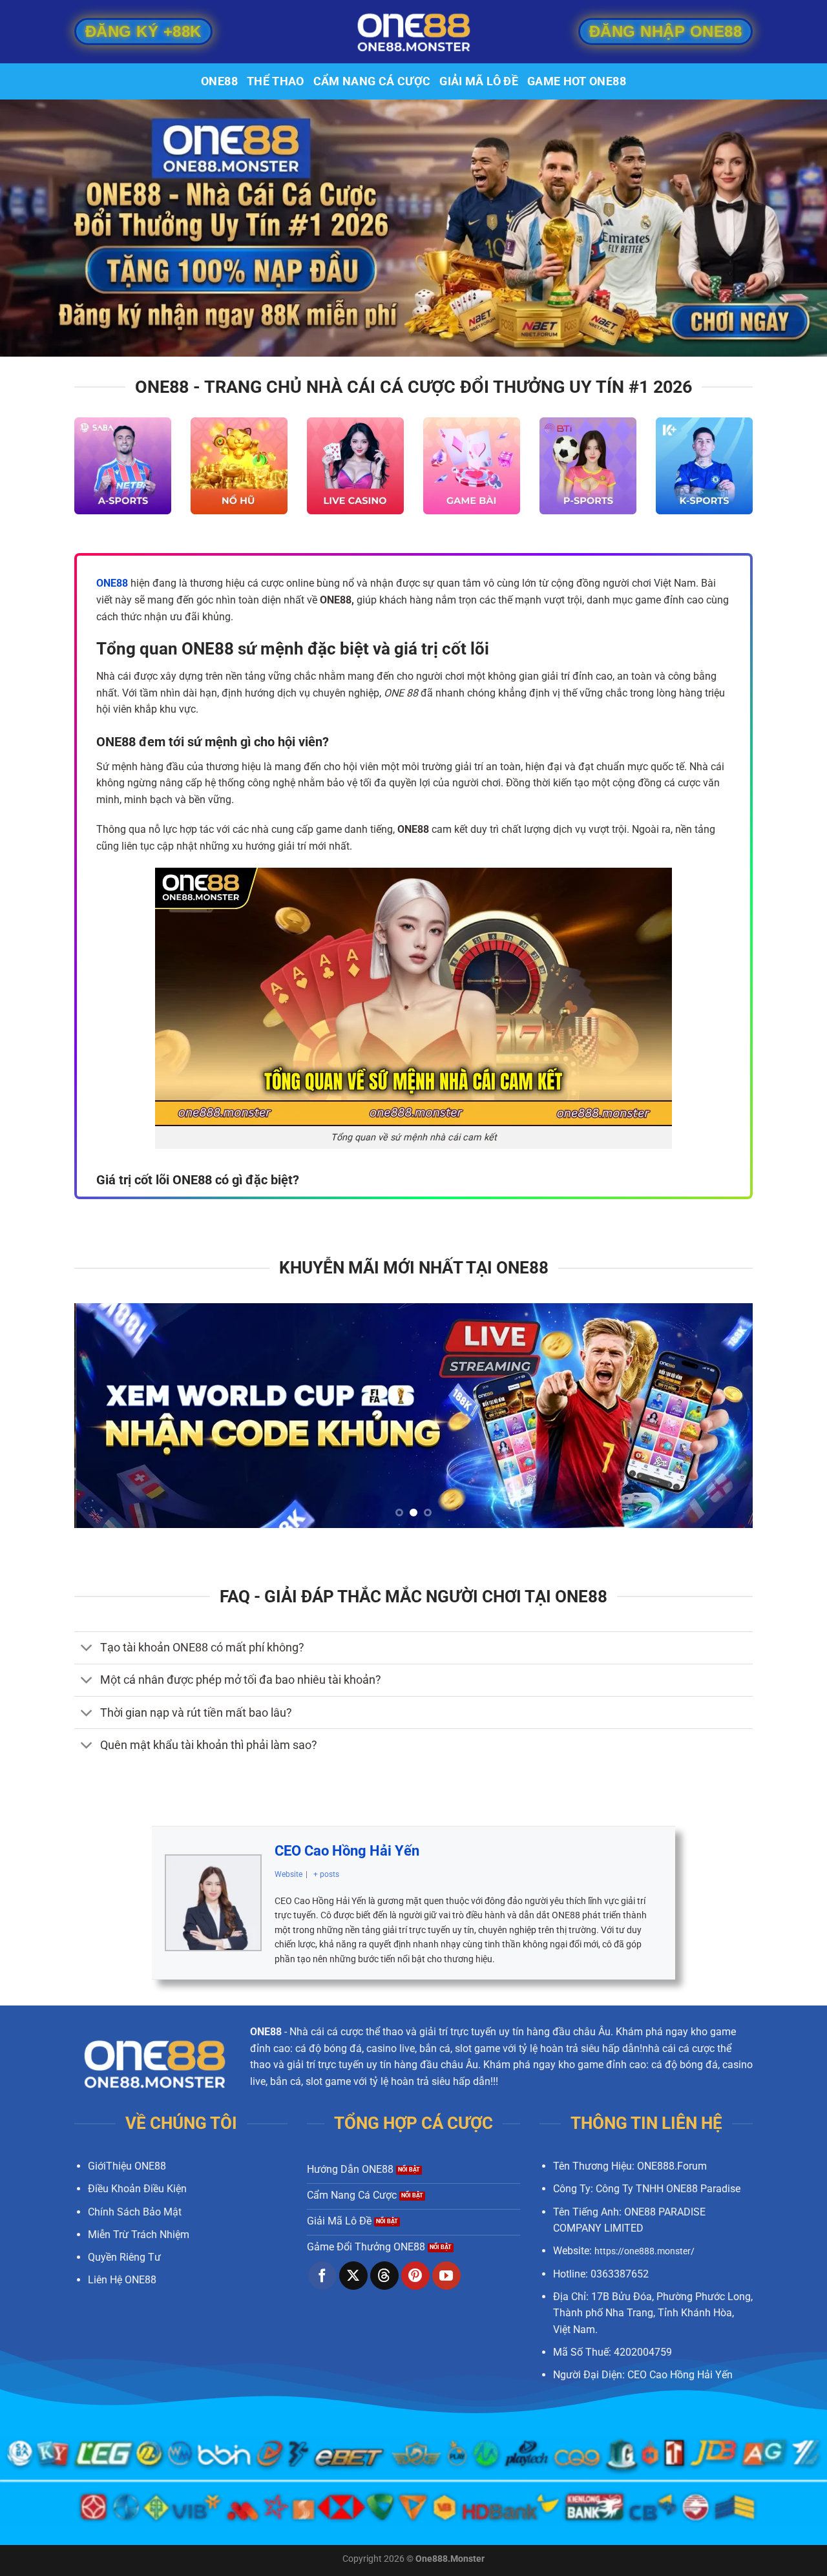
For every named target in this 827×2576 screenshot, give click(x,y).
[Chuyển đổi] (87, 1649)
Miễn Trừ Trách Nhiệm (139, 2235)
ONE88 (219, 81)
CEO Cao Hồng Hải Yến (347, 1851)
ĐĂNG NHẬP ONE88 (665, 29)
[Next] (723, 1416)
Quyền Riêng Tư (124, 2257)
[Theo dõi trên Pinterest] (415, 2276)
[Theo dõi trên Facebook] (322, 2276)
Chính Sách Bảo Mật (135, 2212)
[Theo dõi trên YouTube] (446, 2276)
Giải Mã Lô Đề (479, 81)
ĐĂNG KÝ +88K (143, 29)
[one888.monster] (413, 32)
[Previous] (104, 1416)
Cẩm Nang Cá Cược (372, 81)
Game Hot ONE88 (577, 81)
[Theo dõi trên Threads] (384, 2276)
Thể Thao (276, 81)
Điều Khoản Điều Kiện (137, 2189)
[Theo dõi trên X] (353, 2276)
